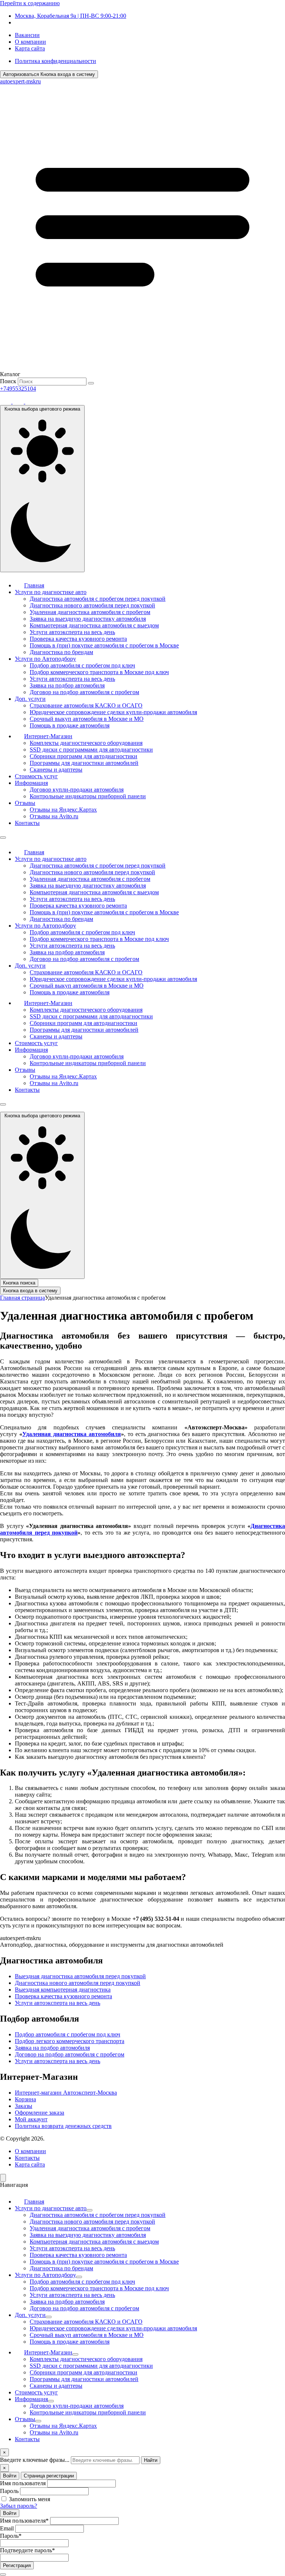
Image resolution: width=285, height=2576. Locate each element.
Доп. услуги (30, 699)
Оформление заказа (40, 2113)
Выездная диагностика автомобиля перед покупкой (80, 1976)
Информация (31, 783)
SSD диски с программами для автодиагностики (91, 750)
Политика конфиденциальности (55, 61)
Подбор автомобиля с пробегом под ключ (82, 665)
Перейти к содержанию (30, 3)
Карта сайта (30, 48)
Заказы (24, 2106)
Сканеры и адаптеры (56, 770)
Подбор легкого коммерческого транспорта (70, 2041)
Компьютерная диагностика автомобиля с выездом (94, 625)
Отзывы (25, 803)
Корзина (25, 2099)
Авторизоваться (49, 74)
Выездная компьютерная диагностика (63, 1990)
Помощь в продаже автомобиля (70, 725)
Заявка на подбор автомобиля (67, 685)
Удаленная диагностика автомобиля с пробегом (90, 612)
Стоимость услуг (36, 776)
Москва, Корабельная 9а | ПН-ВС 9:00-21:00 (71, 16)
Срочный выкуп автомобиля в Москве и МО (87, 719)
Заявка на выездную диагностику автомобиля (88, 619)
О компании (30, 42)
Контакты (27, 823)
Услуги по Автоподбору (45, 659)
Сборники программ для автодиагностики (83, 756)
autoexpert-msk (20, 81)
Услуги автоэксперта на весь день (72, 632)
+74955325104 (18, 389)
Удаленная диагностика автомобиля (72, 1434)
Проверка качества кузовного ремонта (78, 639)
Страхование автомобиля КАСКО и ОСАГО (86, 705)
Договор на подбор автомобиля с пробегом (84, 692)
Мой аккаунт (31, 2119)
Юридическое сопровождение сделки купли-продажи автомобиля (113, 712)
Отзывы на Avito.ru (54, 816)
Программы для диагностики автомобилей (84, 763)
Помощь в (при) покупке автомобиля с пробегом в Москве (104, 645)
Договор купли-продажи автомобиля (77, 790)
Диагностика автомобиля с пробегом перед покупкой (98, 599)
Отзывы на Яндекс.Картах (63, 810)
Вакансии (27, 35)
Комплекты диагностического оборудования (86, 743)
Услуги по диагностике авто (51, 592)
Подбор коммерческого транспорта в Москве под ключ (99, 672)
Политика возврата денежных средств (63, 2126)
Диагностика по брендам (61, 652)
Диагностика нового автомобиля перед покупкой (92, 605)
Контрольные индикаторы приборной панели (88, 796)
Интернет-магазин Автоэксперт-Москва (66, 2093)
